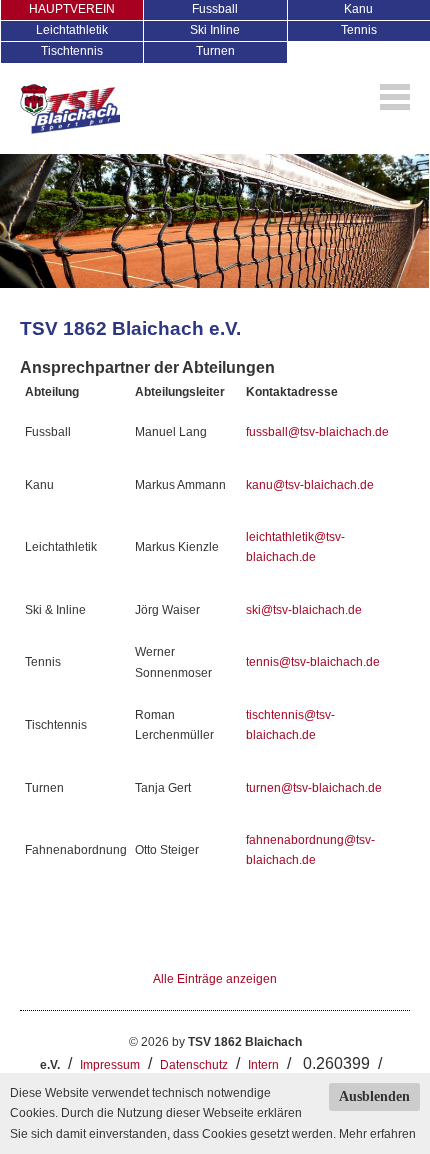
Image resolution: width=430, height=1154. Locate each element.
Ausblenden (374, 1096)
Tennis (359, 30)
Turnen (215, 51)
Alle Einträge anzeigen (215, 979)
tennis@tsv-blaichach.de (313, 662)
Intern (263, 1065)
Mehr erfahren (377, 1134)
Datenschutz (194, 1065)
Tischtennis (72, 51)
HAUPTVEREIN (72, 9)
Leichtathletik (72, 30)
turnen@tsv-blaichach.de (314, 788)
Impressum (110, 1065)
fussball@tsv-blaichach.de (317, 432)
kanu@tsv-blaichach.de (310, 485)
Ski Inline (215, 30)
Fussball (215, 9)
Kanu (358, 9)
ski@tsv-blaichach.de (304, 610)
